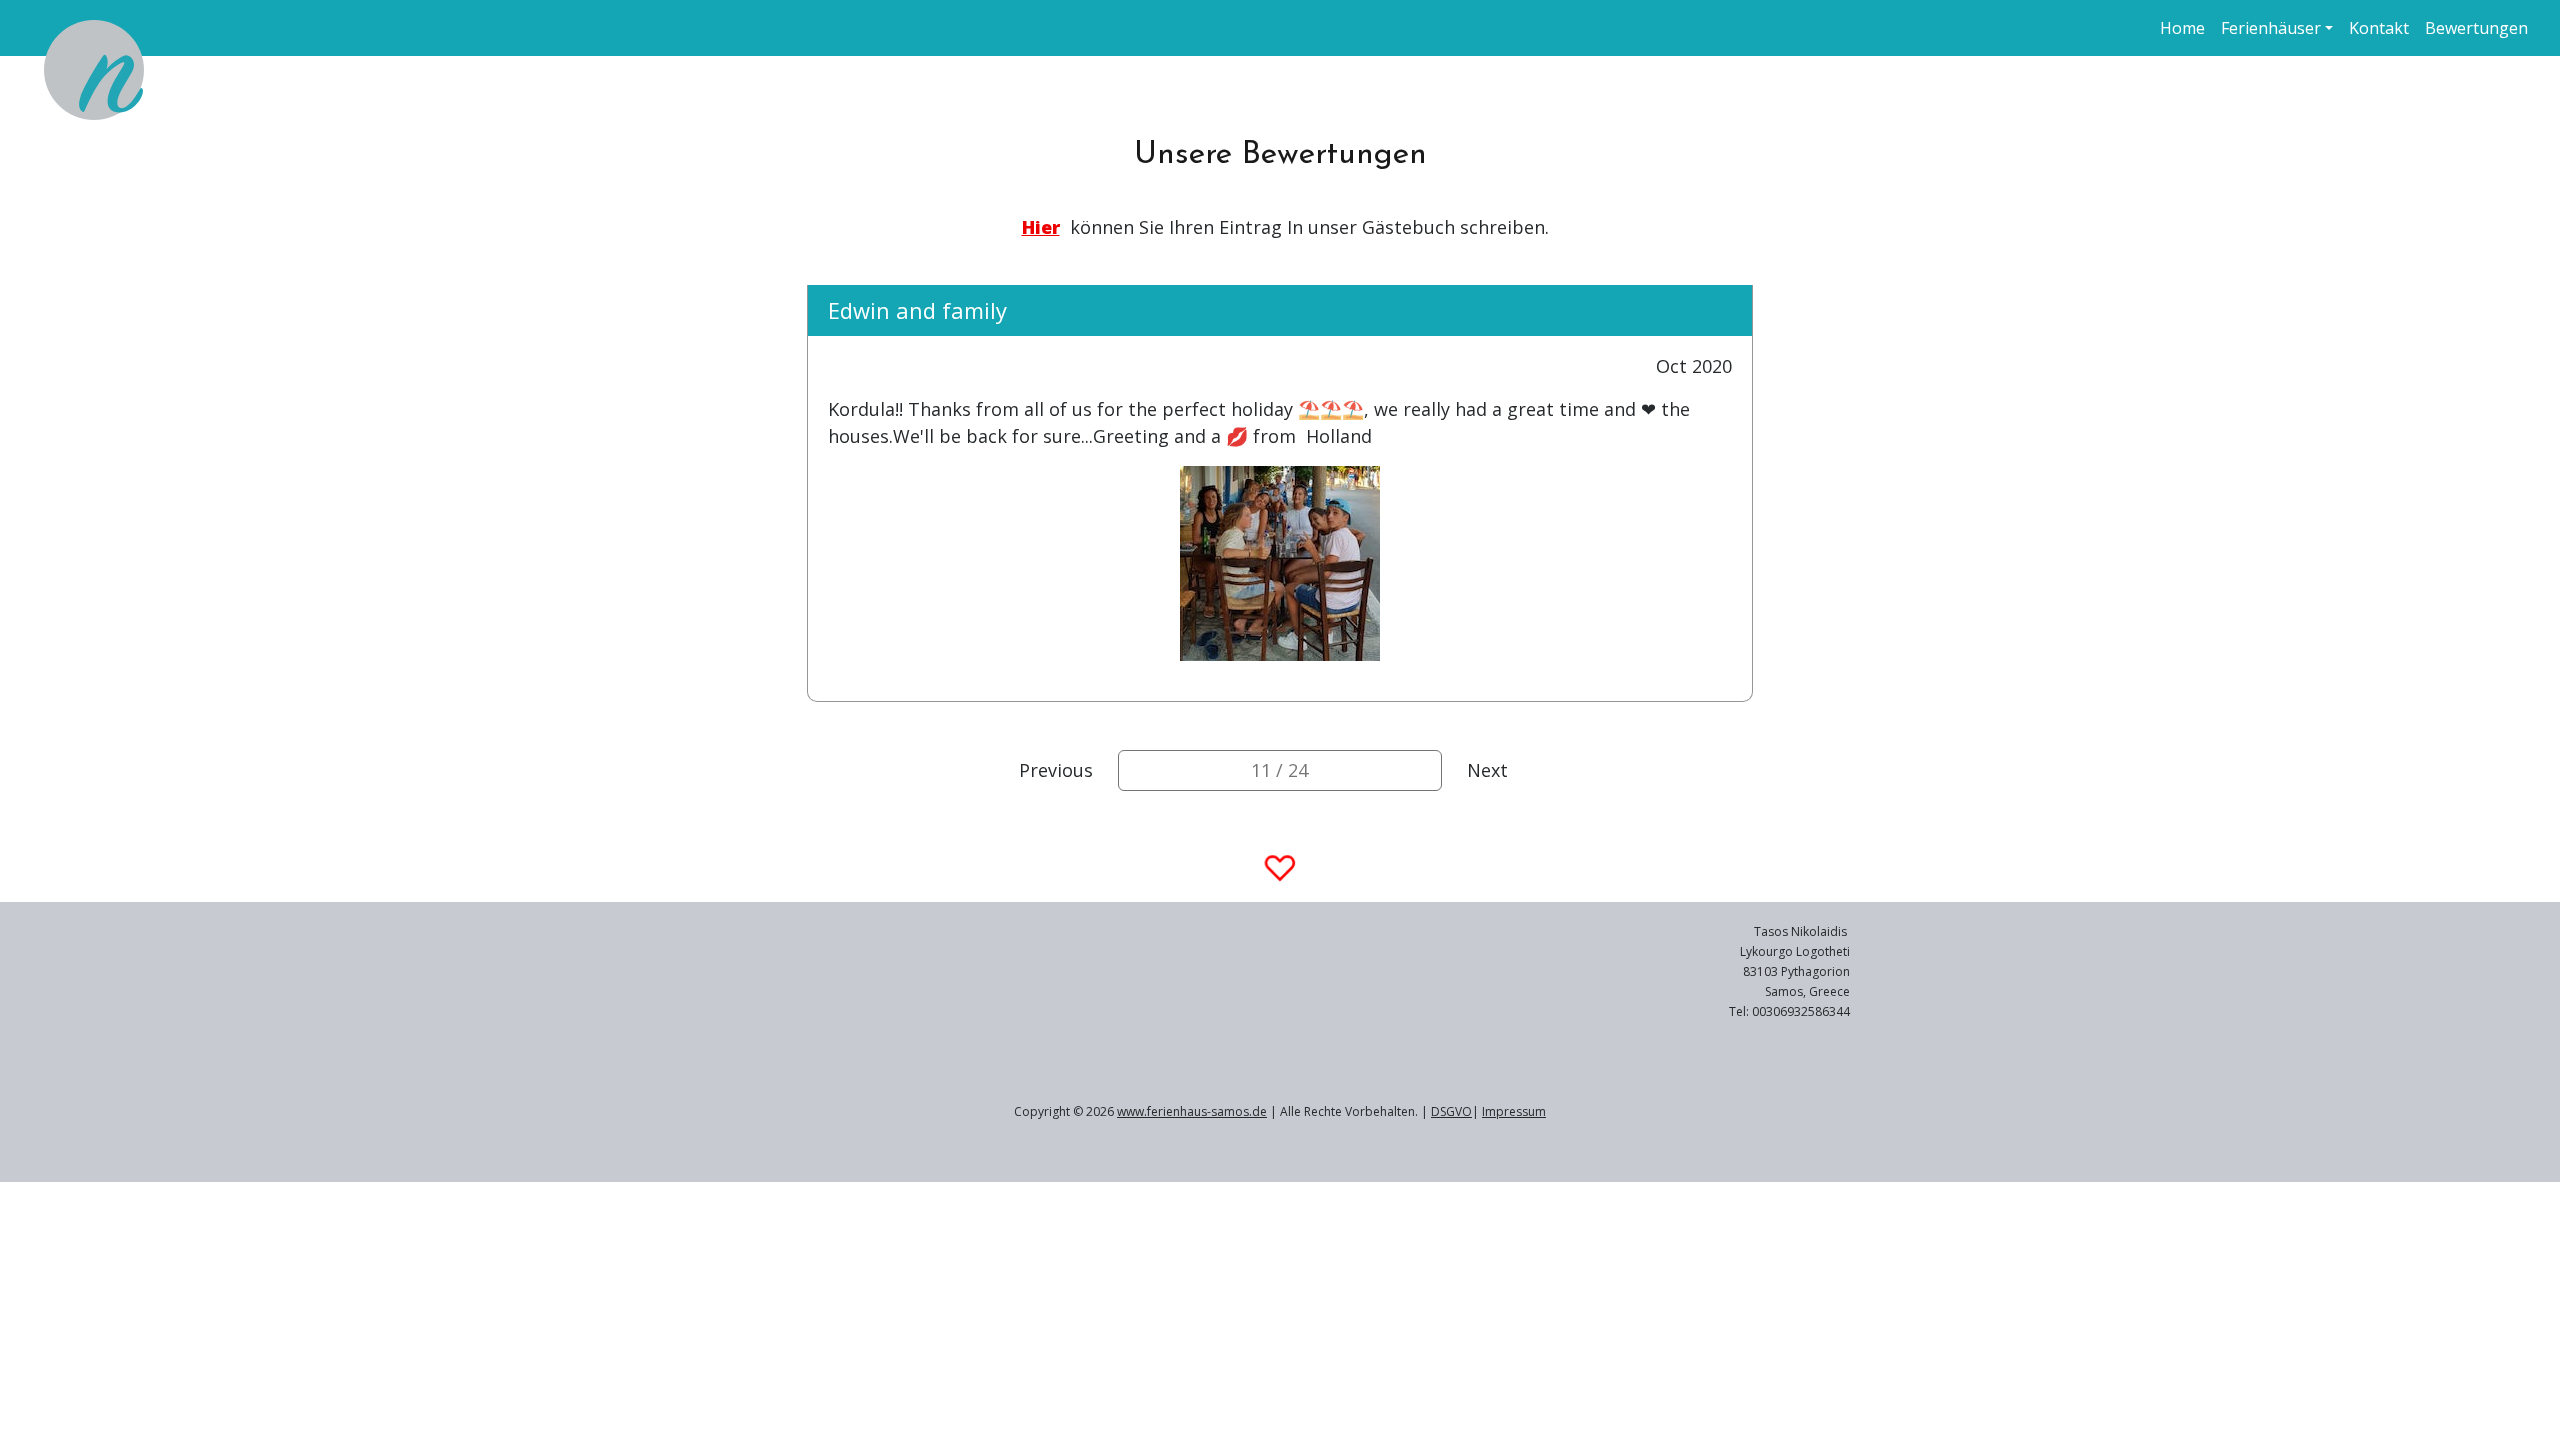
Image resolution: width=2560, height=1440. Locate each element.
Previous (1056, 770)
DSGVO (1451, 1111)
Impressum (1514, 1111)
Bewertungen (2476, 28)
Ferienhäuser (2271, 28)
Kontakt (2379, 28)
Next (1487, 770)
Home (2182, 28)
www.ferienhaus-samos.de (1192, 1111)
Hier (1041, 227)
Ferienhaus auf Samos (257, 27)
